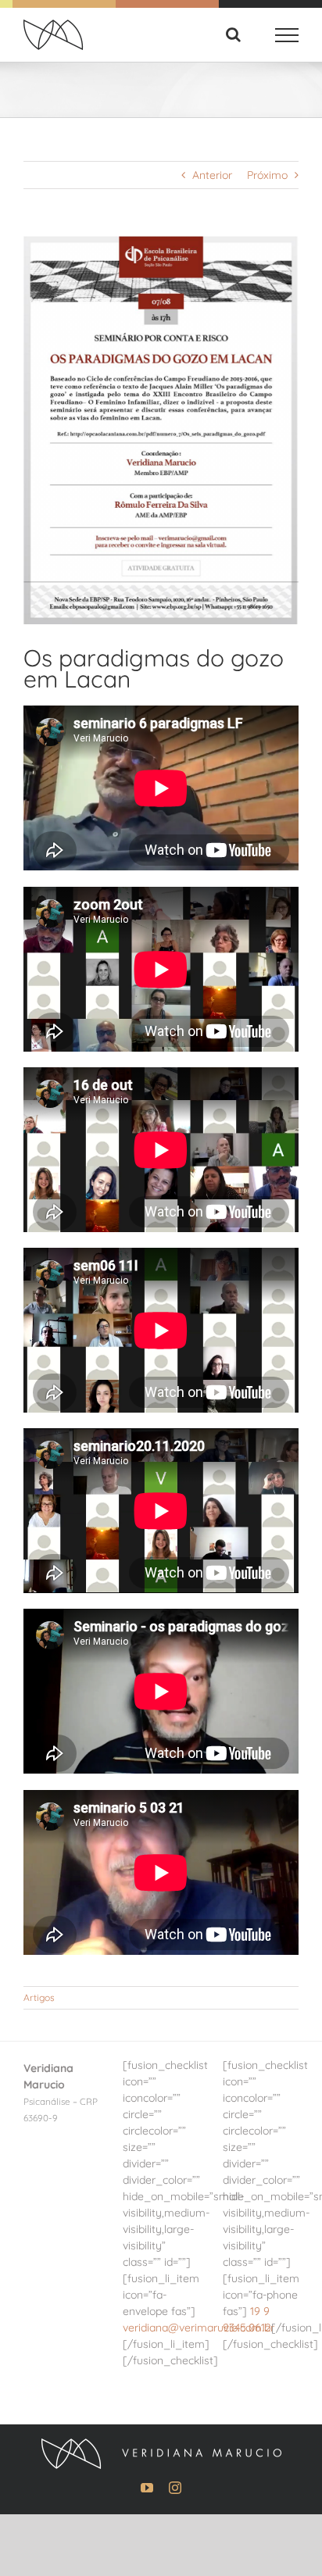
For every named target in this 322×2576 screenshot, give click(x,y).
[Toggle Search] (233, 34)
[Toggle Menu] (287, 35)
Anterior (212, 175)
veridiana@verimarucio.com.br (199, 2328)
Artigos (39, 1997)
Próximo (267, 175)
